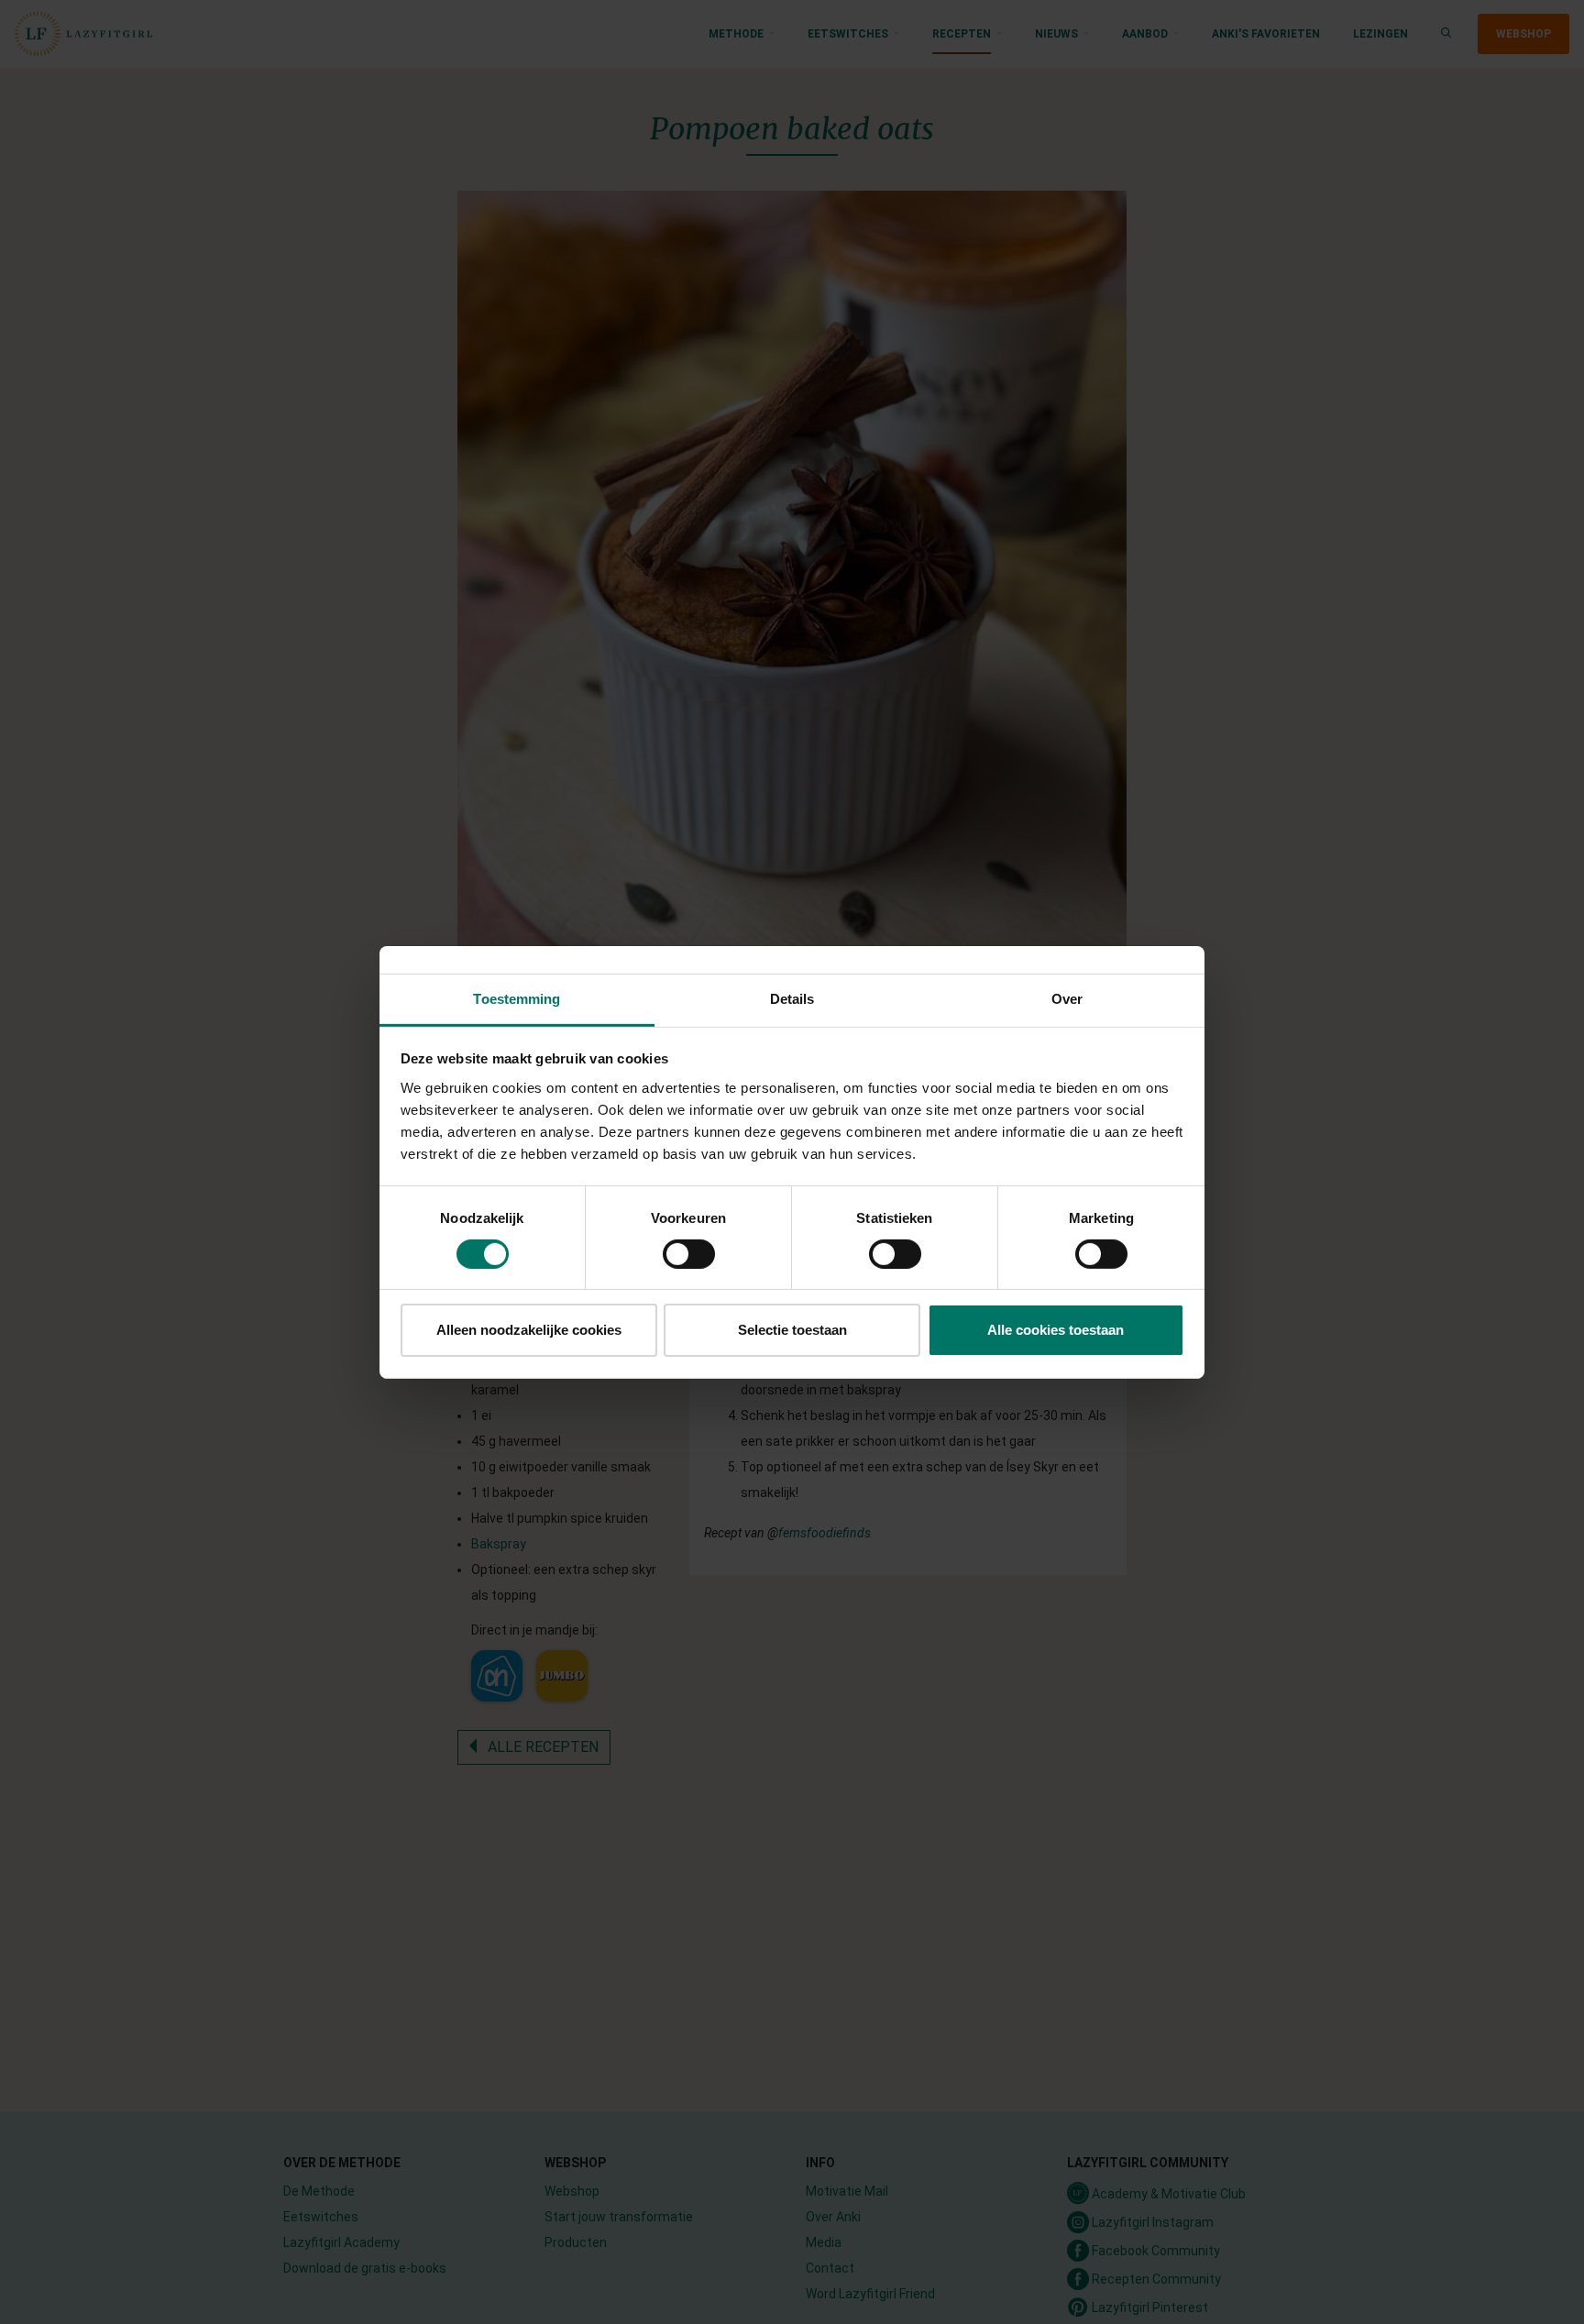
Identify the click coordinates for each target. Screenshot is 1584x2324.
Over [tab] (1067, 998)
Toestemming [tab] (517, 998)
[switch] (689, 1254)
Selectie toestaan (792, 1330)
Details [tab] (792, 998)
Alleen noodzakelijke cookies (529, 1330)
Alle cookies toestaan (1056, 1330)
